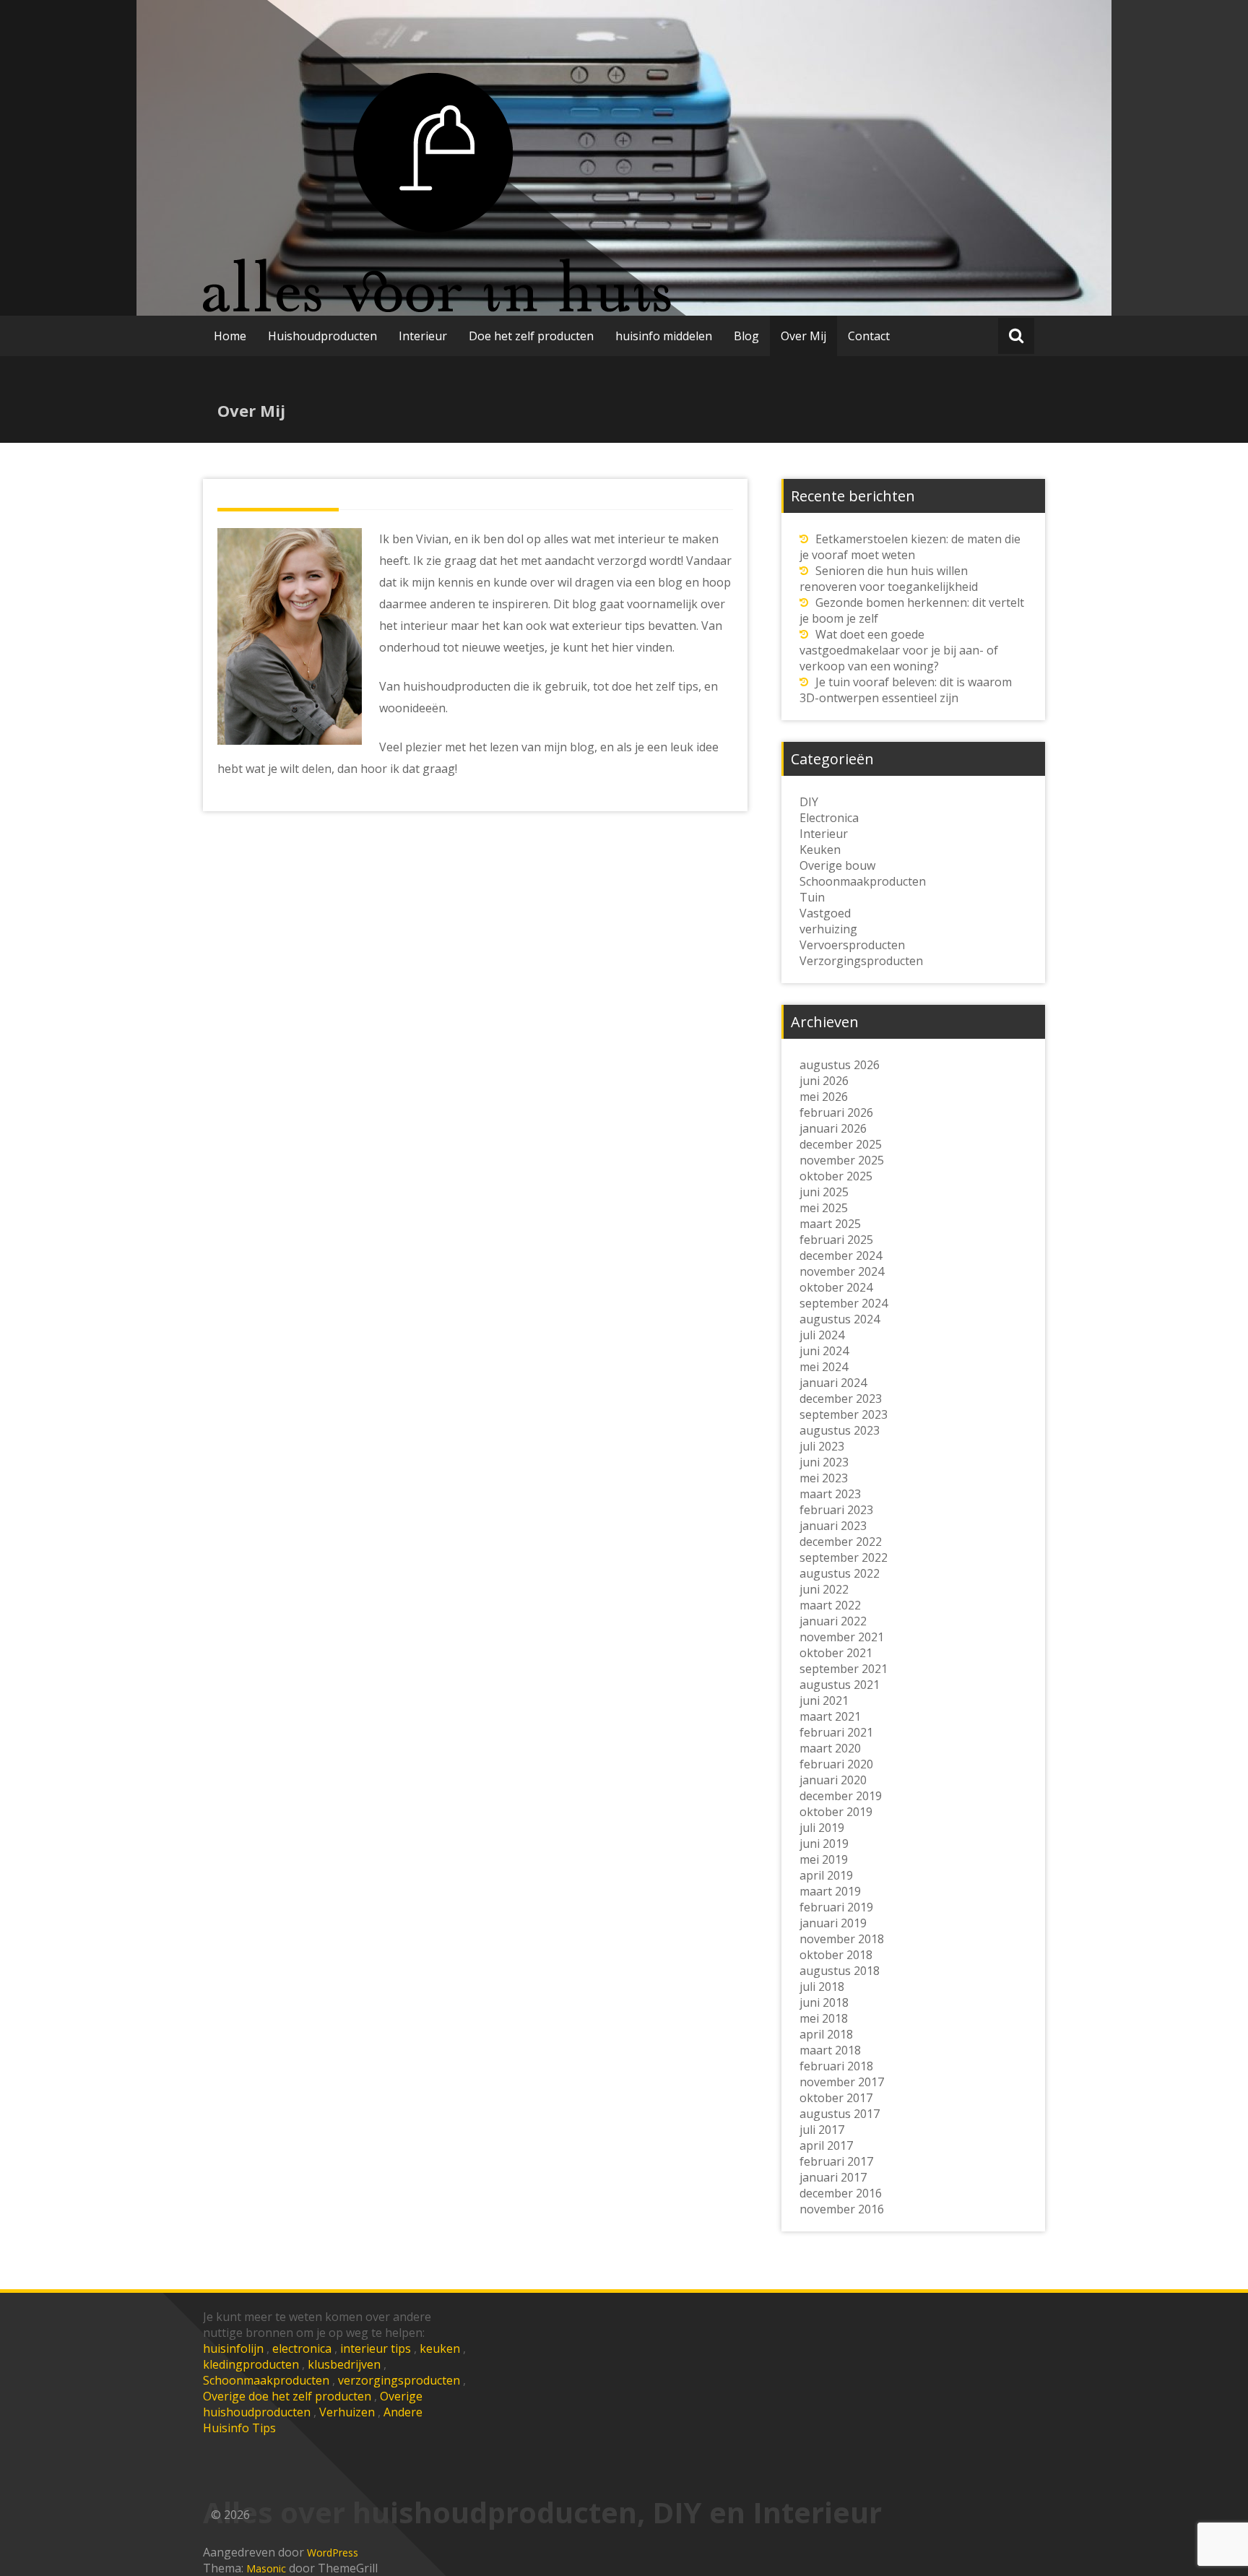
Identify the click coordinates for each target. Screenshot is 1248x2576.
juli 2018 (822, 1987)
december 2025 (841, 1144)
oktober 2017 (836, 2098)
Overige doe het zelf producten (287, 2396)
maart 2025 (830, 1224)
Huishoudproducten (322, 336)
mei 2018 (824, 2018)
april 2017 (826, 2145)
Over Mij (803, 336)
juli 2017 (822, 2130)
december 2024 (841, 1255)
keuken (440, 2348)
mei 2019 (824, 1859)
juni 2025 (824, 1192)
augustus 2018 (840, 1971)
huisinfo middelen (664, 336)
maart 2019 (830, 1891)
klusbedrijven (344, 2364)
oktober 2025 (836, 1176)
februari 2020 (836, 1764)
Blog (746, 336)
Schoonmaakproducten (266, 2380)
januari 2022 (833, 1621)
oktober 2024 (836, 1287)
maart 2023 (830, 1494)
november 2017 (842, 2082)
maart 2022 (830, 1605)
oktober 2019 (836, 1812)
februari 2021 (836, 1732)
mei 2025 (824, 1208)
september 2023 (844, 1414)
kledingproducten (251, 2364)
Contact (869, 336)
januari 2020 (833, 1780)
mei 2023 (824, 1478)
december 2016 (841, 2193)
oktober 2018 (836, 1955)
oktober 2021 (836, 1653)
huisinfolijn (233, 2348)
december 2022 (841, 1542)
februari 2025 (836, 1240)
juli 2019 (822, 1828)
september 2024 (844, 1303)
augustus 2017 (840, 2114)
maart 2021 (830, 1716)
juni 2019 (824, 1844)
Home (230, 336)
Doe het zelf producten (531, 336)
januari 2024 (833, 1383)
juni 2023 (824, 1462)
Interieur (423, 336)
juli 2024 (822, 1335)
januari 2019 (833, 1923)
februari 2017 (836, 2161)
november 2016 (842, 2209)
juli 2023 (822, 1446)
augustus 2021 (840, 1685)
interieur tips (376, 2348)
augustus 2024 (840, 1319)
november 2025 (842, 1160)
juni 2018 (824, 2002)
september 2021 (844, 1669)
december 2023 (841, 1399)
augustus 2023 (840, 1430)
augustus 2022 (840, 1573)
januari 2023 (833, 1526)
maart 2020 (830, 1748)
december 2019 (841, 1796)
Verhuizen (347, 2412)
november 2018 (842, 1939)
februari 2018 (836, 2066)
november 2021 (842, 1637)
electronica (302, 2348)
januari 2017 (833, 2177)
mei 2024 (824, 1367)
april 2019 (826, 1875)
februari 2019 (836, 1907)
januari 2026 (833, 1128)
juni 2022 (824, 1589)
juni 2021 (824, 1700)
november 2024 (842, 1271)
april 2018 (826, 2034)
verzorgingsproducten (399, 2380)
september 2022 (844, 1557)
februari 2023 (836, 1510)
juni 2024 (824, 1351)
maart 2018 (830, 2050)
